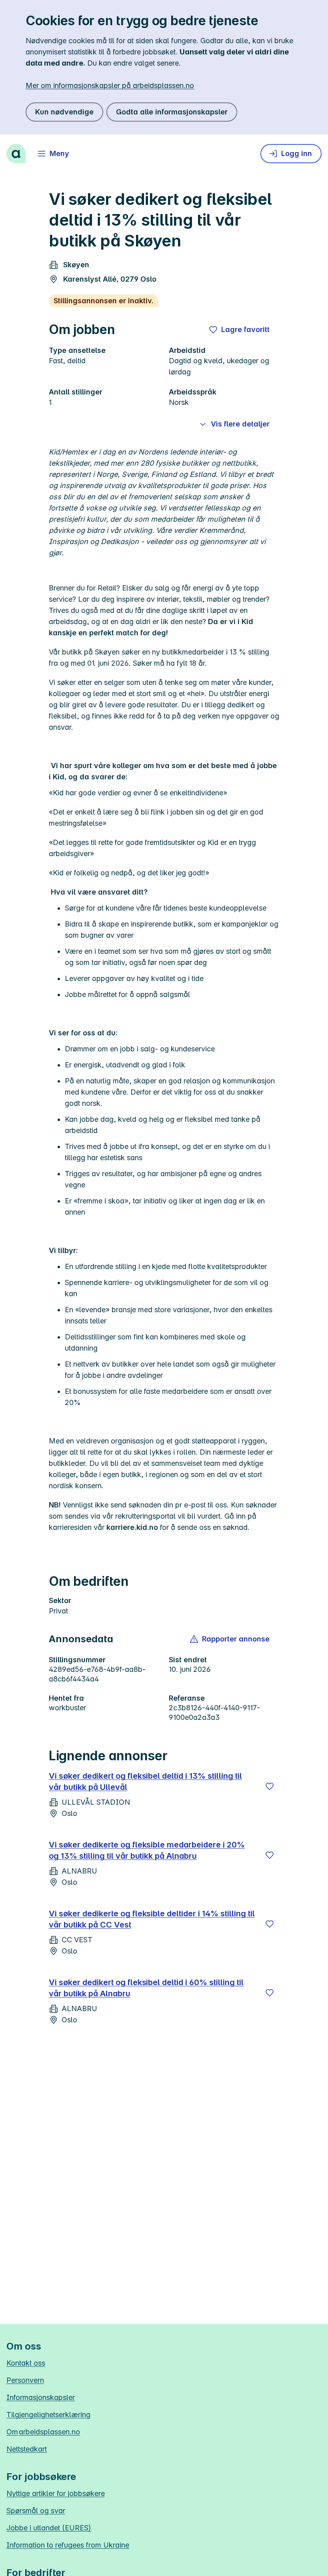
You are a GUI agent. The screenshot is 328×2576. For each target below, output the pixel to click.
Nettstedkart (27, 2449)
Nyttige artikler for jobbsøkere (56, 2493)
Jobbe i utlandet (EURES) (49, 2528)
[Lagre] (270, 1786)
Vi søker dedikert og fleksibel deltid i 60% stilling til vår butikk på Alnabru (146, 1988)
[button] (230, 1639)
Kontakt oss (26, 2363)
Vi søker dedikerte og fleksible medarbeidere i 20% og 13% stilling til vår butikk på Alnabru (147, 1850)
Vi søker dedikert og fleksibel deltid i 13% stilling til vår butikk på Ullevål (145, 1781)
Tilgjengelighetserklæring (48, 2415)
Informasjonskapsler (41, 2397)
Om (43, 2432)
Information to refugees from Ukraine (68, 2545)
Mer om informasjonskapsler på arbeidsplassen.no (110, 85)
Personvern (25, 2380)
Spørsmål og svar (36, 2511)
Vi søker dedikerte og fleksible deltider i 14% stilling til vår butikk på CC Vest (152, 1919)
